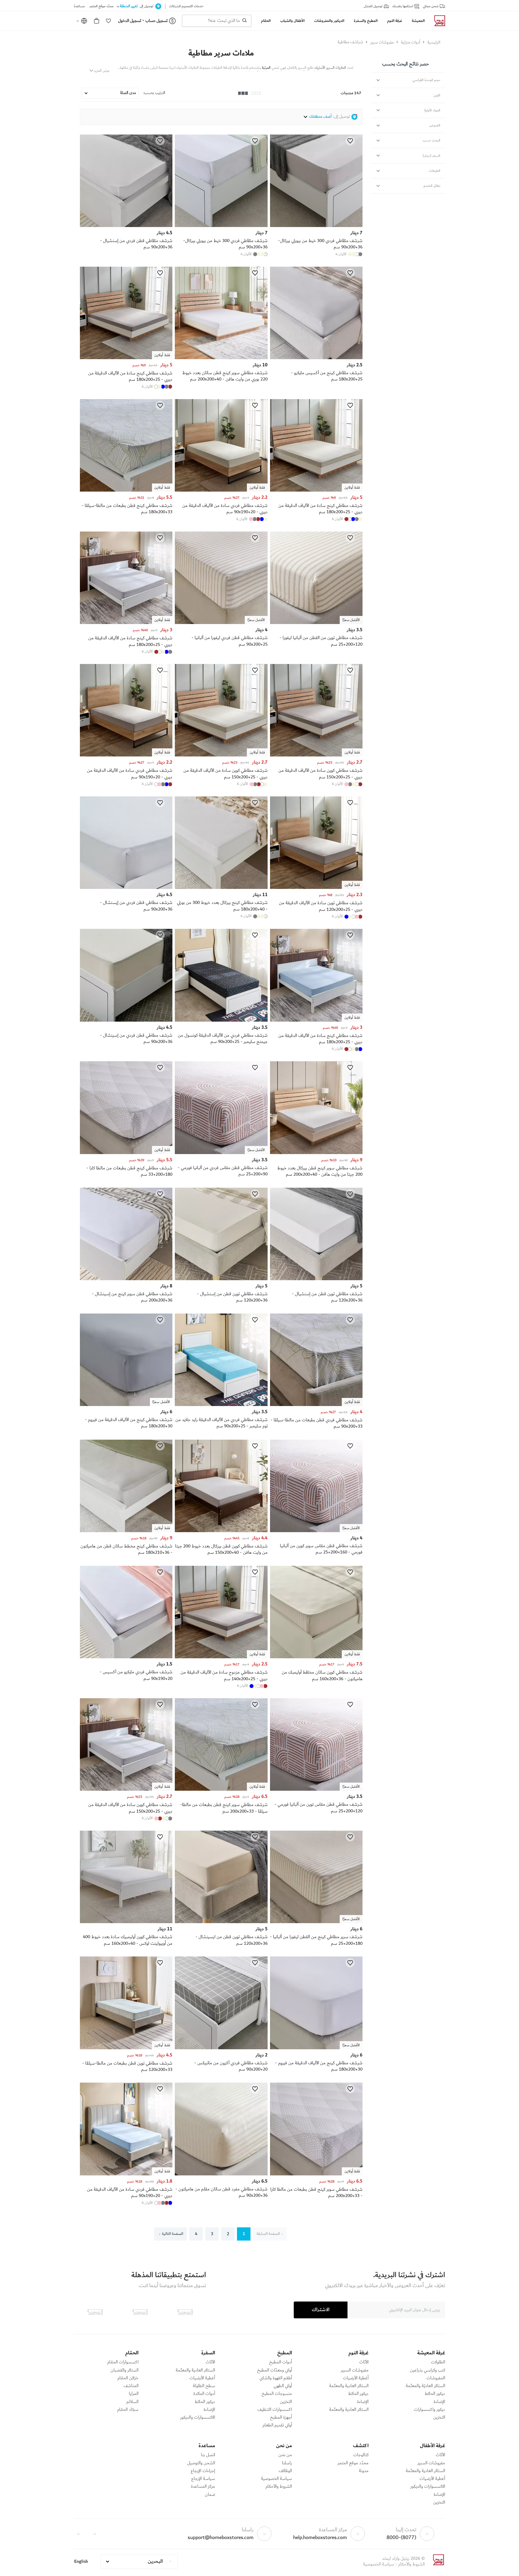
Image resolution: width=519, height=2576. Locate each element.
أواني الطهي (283, 2386)
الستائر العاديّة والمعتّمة (425, 2386)
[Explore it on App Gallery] (95, 2312)
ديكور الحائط (435, 2394)
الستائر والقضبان (124, 2370)
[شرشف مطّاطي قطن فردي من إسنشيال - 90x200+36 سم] (126, 226)
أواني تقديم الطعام (277, 2425)
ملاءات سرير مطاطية (221, 53)
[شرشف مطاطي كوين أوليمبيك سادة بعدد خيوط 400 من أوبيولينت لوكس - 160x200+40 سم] (126, 1922)
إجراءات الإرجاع (203, 2471)
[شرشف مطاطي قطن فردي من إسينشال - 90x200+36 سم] (126, 1020)
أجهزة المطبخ (281, 2417)
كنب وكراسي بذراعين (428, 2370)
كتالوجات (361, 2455)
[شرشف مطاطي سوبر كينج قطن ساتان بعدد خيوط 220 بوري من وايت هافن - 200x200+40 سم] (221, 358)
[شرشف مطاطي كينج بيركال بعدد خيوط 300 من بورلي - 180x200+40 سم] (221, 888)
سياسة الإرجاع (203, 2479)
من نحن (285, 2455)
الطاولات (438, 2362)
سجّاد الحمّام (128, 2410)
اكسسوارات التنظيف (275, 2410)
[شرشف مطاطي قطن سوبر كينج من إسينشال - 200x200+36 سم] (126, 1279)
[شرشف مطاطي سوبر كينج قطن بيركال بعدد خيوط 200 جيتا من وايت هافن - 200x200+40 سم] (316, 1153)
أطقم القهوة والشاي (276, 2378)
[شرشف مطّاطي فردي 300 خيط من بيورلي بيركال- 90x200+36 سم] (316, 226)
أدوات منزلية (411, 42)
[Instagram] (78, 2534)
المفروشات (436, 2378)
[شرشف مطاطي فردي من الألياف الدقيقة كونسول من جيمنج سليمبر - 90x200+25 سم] (221, 1020)
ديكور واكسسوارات (429, 2410)
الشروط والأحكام (279, 2487)
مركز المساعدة (203, 2487)
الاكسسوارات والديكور (198, 2417)
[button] (108, 21)
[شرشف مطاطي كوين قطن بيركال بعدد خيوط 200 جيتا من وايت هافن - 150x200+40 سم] (221, 1531)
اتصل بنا (208, 2455)
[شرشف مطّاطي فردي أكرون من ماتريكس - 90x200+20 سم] (221, 2048)
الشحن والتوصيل (201, 2463)
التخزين (439, 2417)
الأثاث (364, 2362)
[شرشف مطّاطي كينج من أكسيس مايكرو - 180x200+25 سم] (316, 358)
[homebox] (437, 21)
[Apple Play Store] (185, 2312)
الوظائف (285, 2471)
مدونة (364, 2471)
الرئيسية (434, 42)
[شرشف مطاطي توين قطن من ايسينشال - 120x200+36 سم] (221, 1922)
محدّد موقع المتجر (353, 2463)
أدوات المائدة (204, 2394)
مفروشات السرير (355, 2370)
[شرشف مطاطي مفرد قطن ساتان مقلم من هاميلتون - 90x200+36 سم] (221, 2174)
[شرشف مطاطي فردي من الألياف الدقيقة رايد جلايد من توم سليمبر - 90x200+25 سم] (221, 1405)
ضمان (210, 2495)
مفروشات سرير (382, 42)
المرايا (134, 2394)
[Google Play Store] (140, 2312)
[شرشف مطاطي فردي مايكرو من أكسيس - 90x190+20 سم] (126, 1657)
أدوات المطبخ (281, 2362)
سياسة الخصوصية (276, 2479)
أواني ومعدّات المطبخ (275, 2370)
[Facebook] (95, 2534)
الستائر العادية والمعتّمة (349, 2386)
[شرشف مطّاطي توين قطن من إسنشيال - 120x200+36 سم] (316, 1279)
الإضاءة (439, 2402)
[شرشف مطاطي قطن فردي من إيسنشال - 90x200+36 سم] (126, 888)
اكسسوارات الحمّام (123, 2362)
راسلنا (287, 2463)
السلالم (132, 2402)
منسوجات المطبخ (277, 2394)
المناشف (131, 2386)
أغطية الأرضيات (356, 2378)
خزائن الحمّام (128, 2378)
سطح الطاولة (204, 2386)
